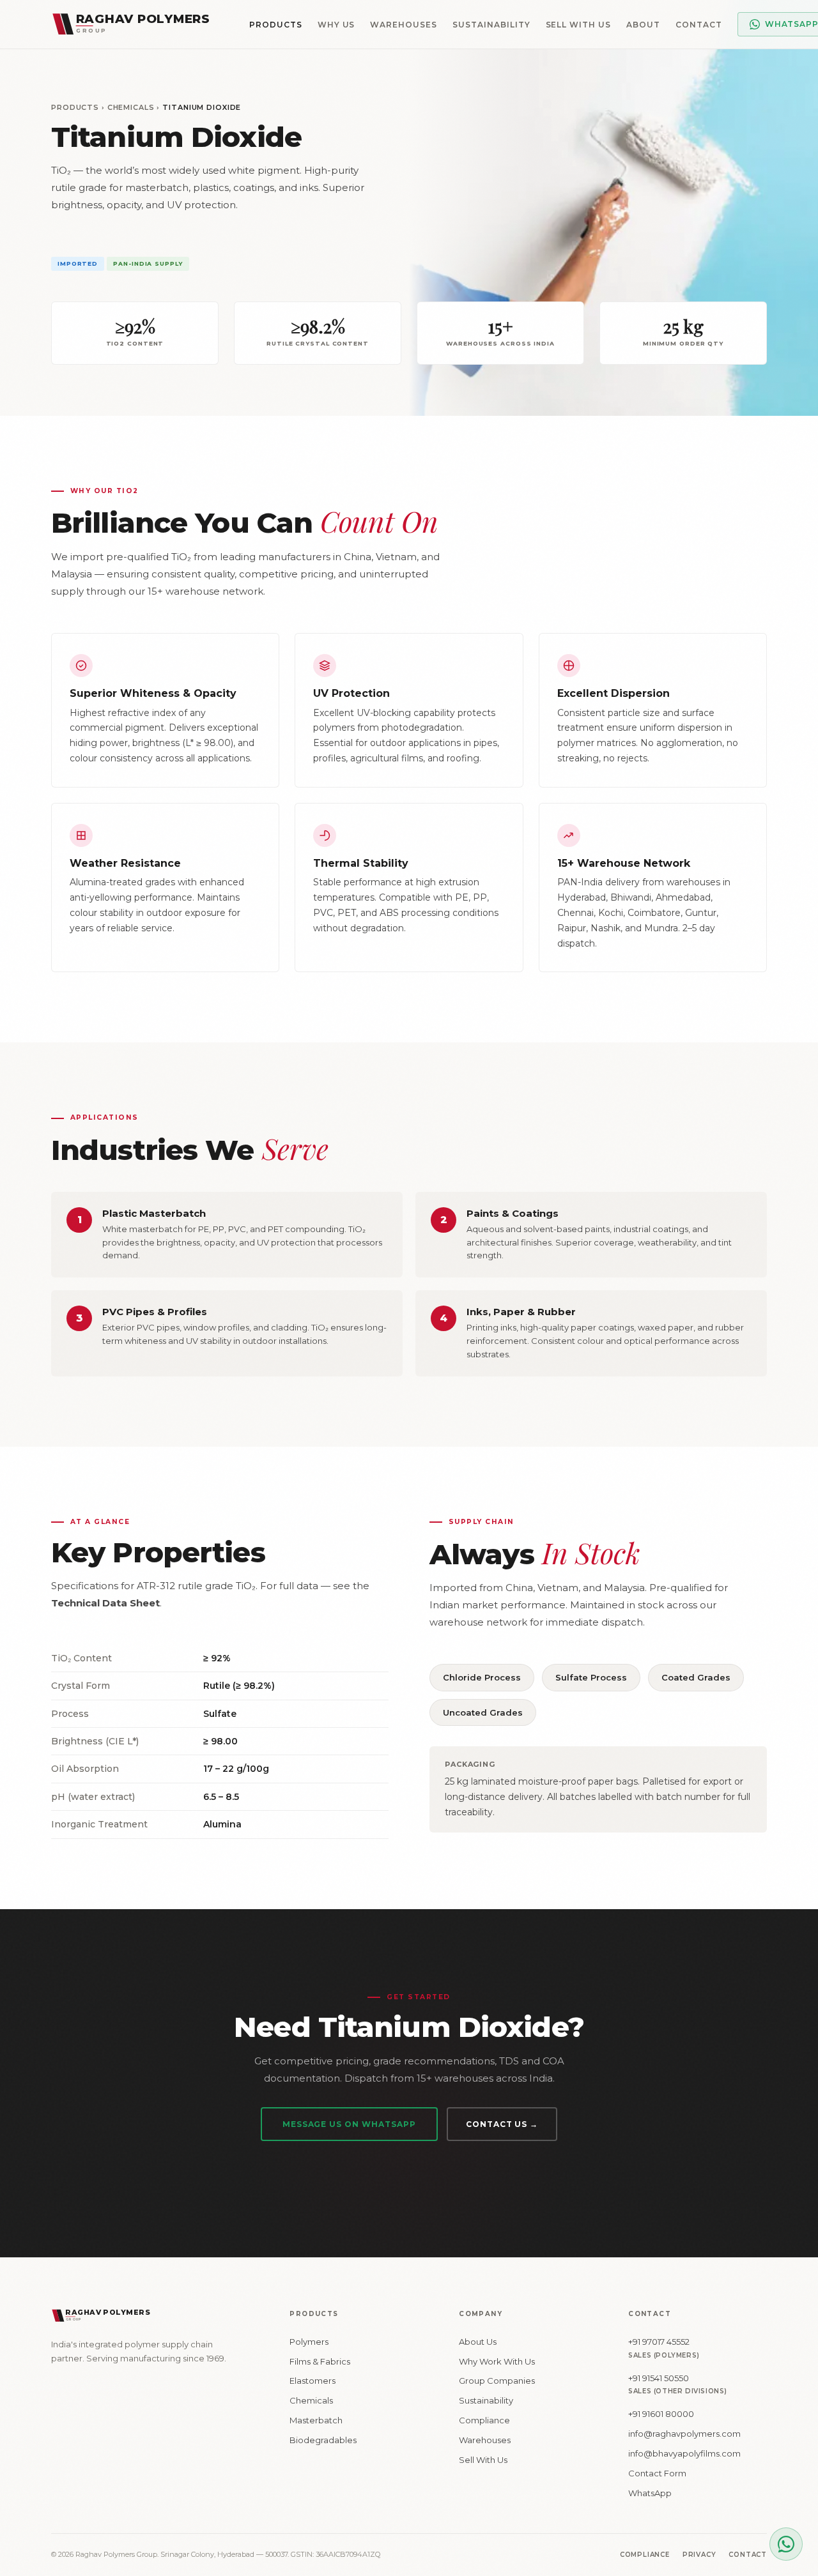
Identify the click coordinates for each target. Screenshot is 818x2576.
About (643, 25)
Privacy (699, 2555)
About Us (478, 2342)
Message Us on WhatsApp (349, 2124)
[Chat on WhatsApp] (786, 2544)
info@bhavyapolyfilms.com (684, 2453)
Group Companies (497, 2381)
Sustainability (491, 25)
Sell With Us (579, 25)
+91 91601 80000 (661, 2414)
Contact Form (657, 2473)
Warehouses (404, 25)
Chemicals (131, 107)
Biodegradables (323, 2440)
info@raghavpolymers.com (684, 2434)
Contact (699, 25)
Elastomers (313, 2381)
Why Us (336, 25)
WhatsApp (650, 2493)
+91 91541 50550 (659, 2378)
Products (276, 25)
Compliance (484, 2420)
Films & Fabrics (320, 2361)
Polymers (309, 2342)
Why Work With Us (497, 2361)
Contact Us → (502, 2124)
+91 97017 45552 (659, 2342)
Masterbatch (316, 2420)
